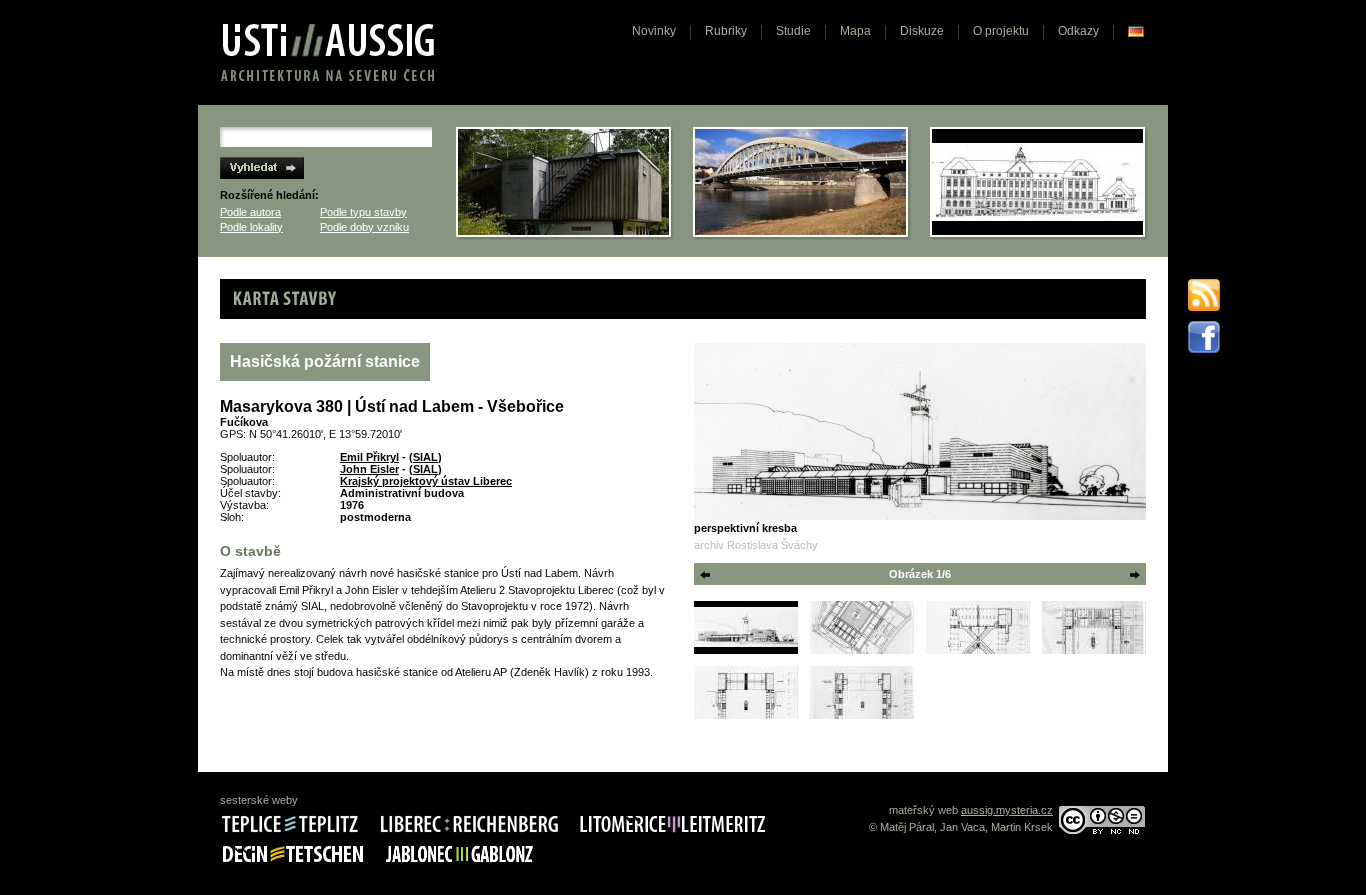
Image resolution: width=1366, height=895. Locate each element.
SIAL (425, 457)
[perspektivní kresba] (920, 431)
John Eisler (369, 469)
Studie (793, 31)
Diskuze (922, 31)
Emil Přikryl (369, 457)
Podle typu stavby (363, 212)
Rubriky (726, 31)
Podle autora (250, 212)
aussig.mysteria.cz (1007, 810)
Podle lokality (251, 227)
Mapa (855, 31)
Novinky (654, 31)
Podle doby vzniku (364, 227)
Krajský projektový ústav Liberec (426, 481)
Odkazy (1078, 31)
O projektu (1001, 31)
